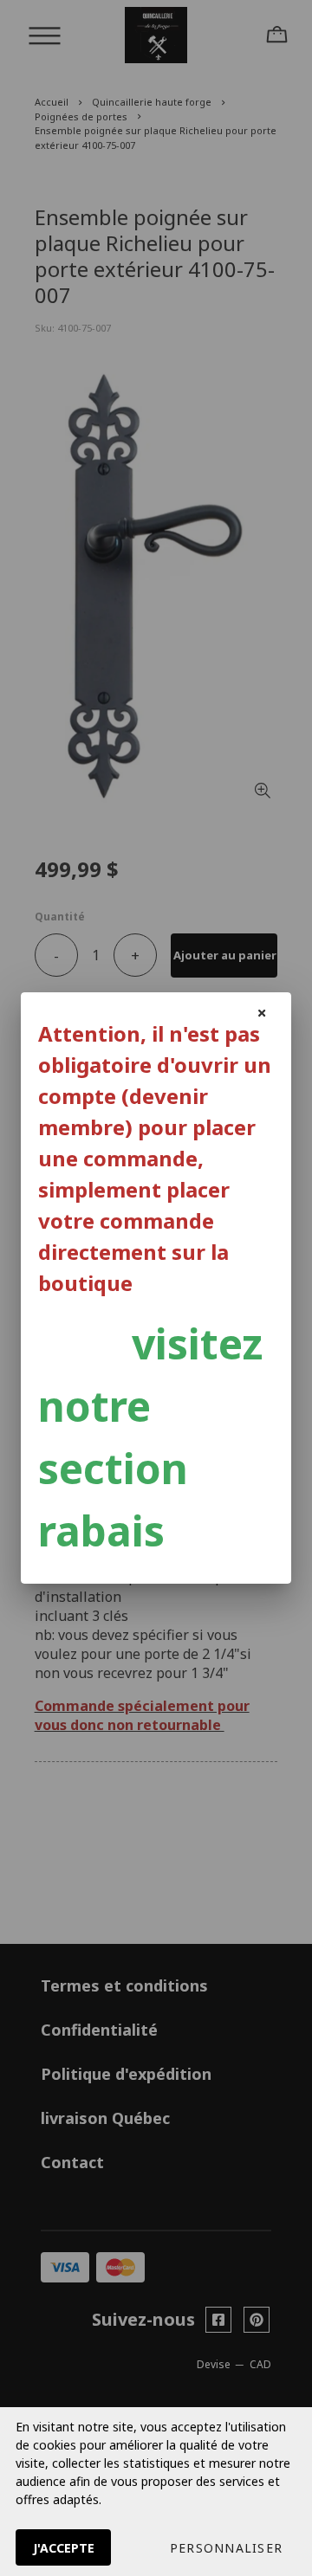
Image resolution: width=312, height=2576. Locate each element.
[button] (226, 2547)
